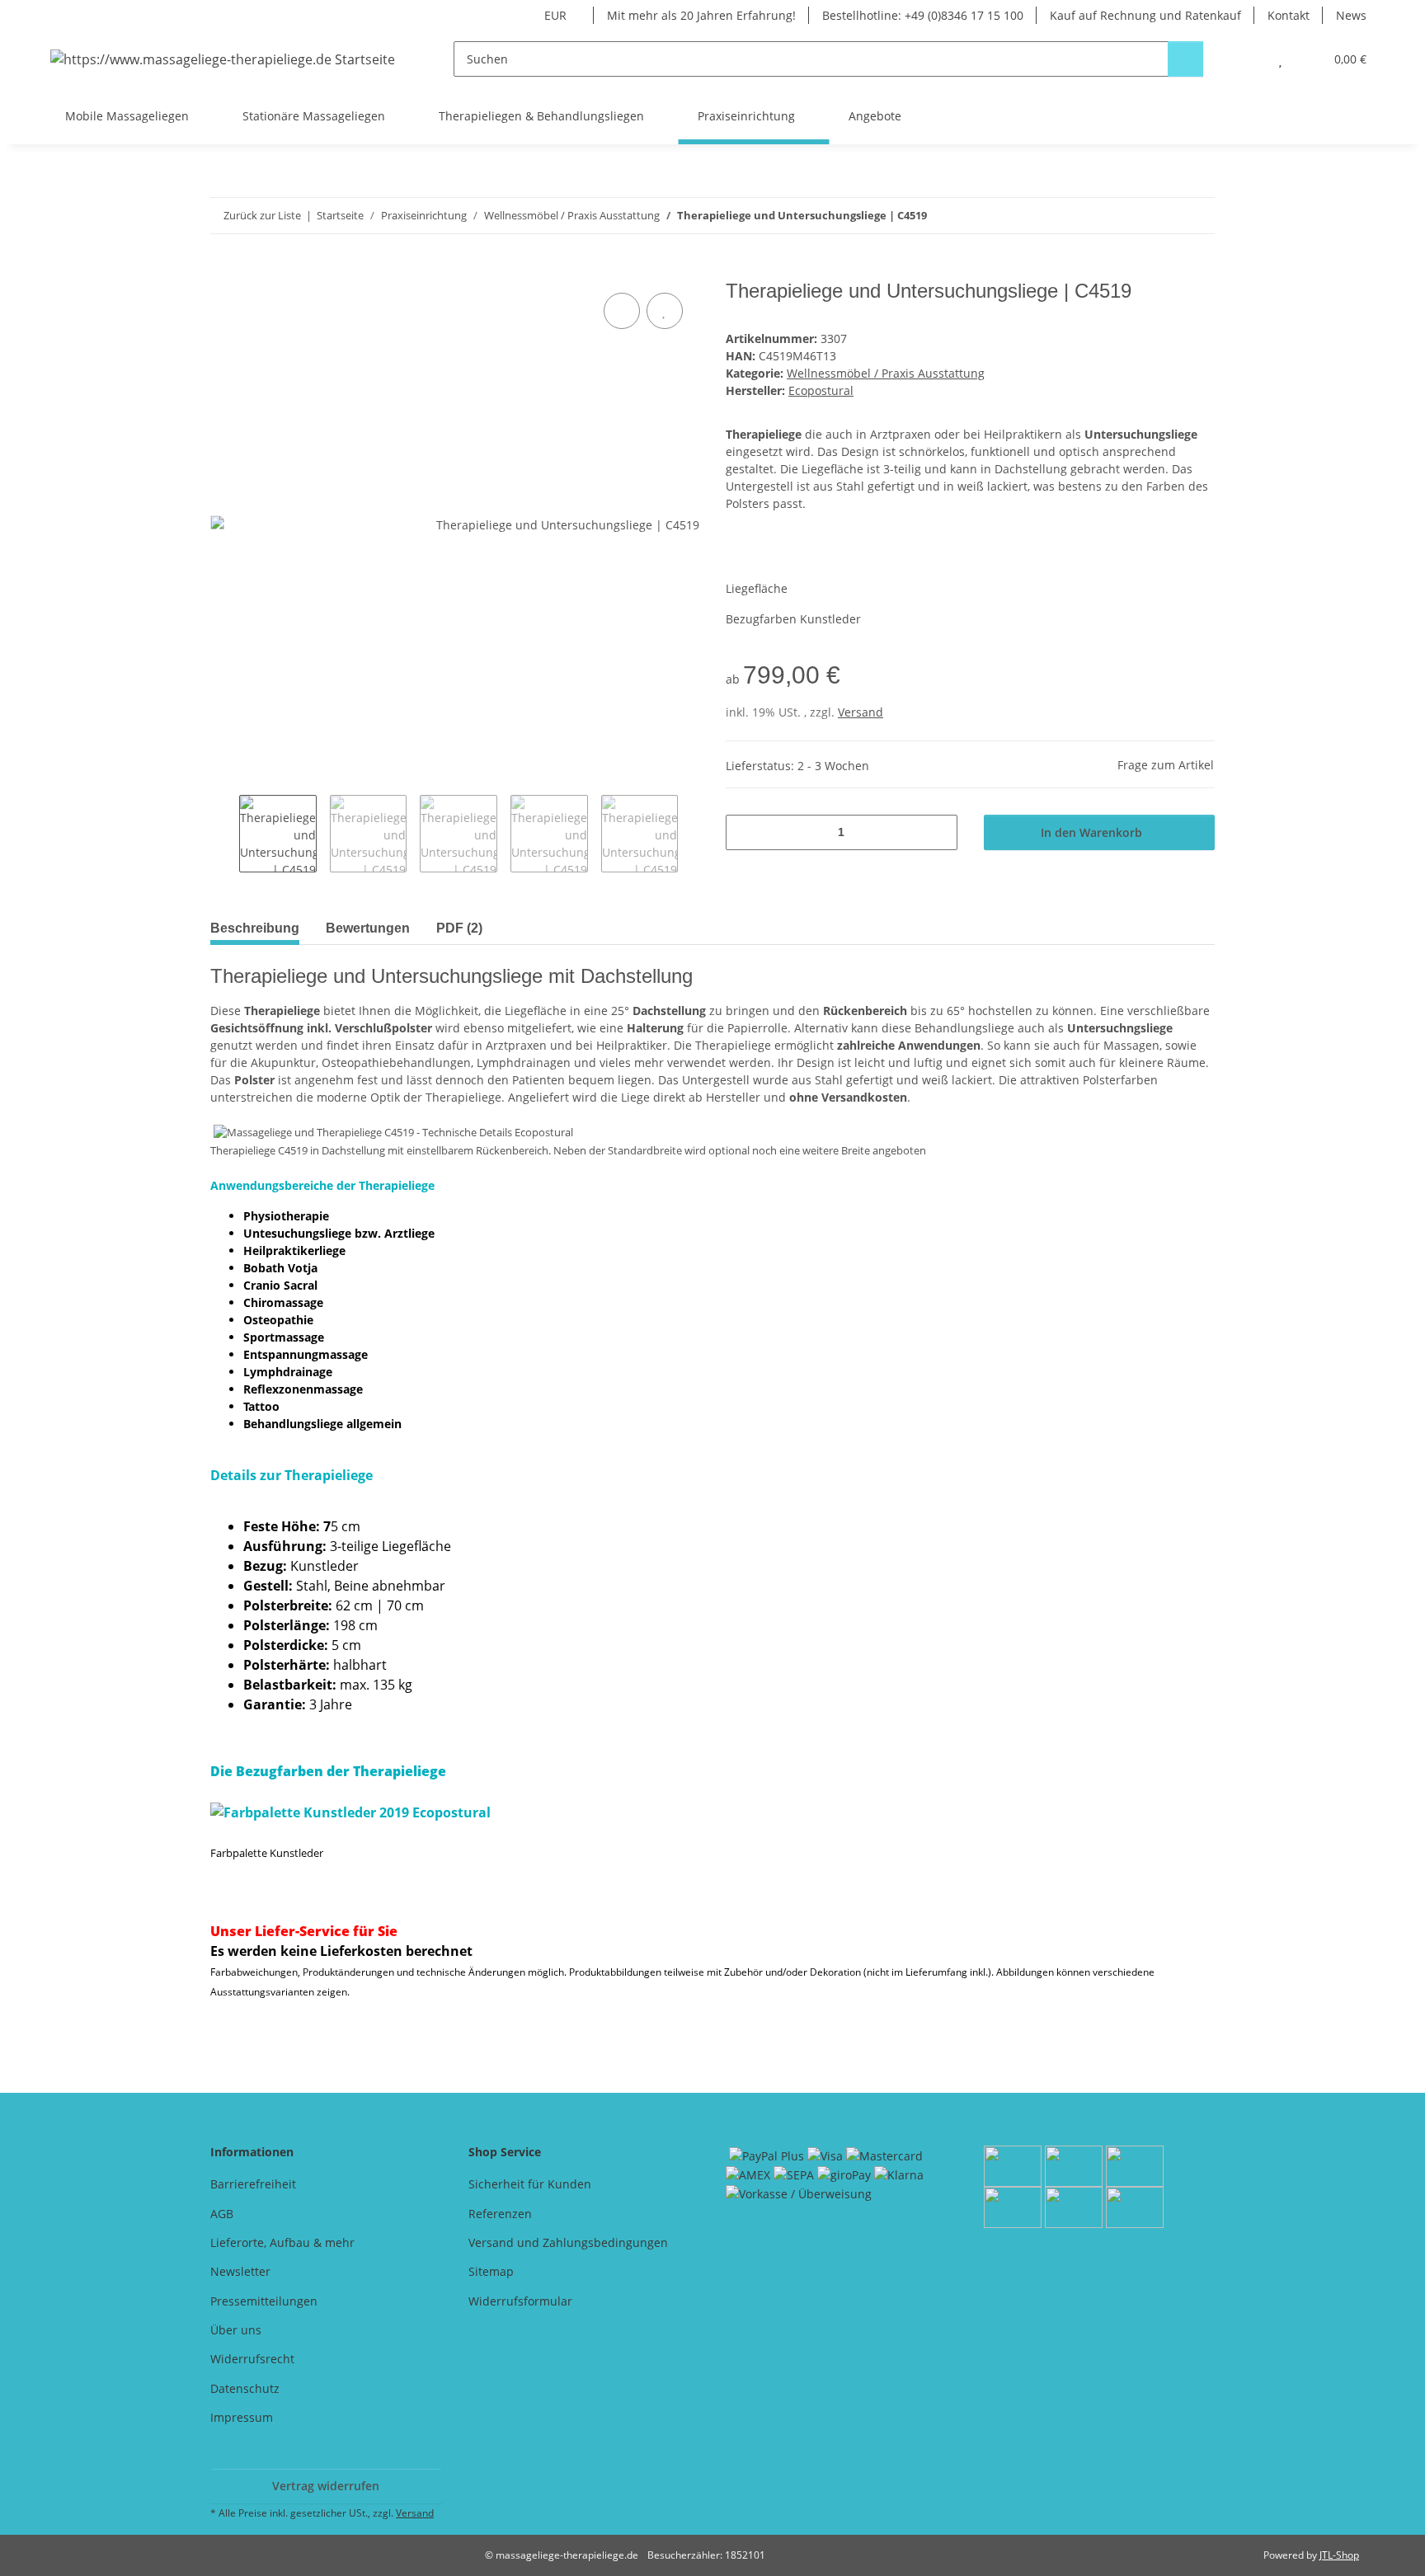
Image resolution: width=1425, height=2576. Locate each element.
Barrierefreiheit (253, 2184)
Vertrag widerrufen (326, 2486)
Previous (225, 834)
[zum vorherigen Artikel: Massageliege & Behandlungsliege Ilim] (1162, 216)
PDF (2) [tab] (459, 928)
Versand (861, 712)
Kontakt (1289, 15)
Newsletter (240, 2271)
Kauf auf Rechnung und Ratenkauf (1145, 15)
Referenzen (500, 2214)
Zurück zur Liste (262, 215)
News (1351, 15)
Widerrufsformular (520, 2301)
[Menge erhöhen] (939, 832)
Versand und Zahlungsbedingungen (568, 2242)
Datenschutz (245, 2388)
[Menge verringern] (744, 832)
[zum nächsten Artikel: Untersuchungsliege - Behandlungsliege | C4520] (1197, 216)
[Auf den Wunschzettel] (665, 311)
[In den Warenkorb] (223, 270)
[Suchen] (1185, 59)
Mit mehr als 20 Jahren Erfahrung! (701, 15)
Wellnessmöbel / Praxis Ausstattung (886, 373)
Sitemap (491, 2271)
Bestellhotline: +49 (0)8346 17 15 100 (923, 15)
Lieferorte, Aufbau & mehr (282, 2242)
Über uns (236, 2330)
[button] (1247, 59)
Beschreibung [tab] (255, 928)
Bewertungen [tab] (368, 928)
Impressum (242, 2417)
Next (692, 834)
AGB (222, 2214)
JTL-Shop (1339, 2555)
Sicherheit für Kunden (530, 2184)
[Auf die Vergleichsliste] (622, 311)
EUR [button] (555, 15)
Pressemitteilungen (264, 2301)
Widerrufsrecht (252, 2359)
